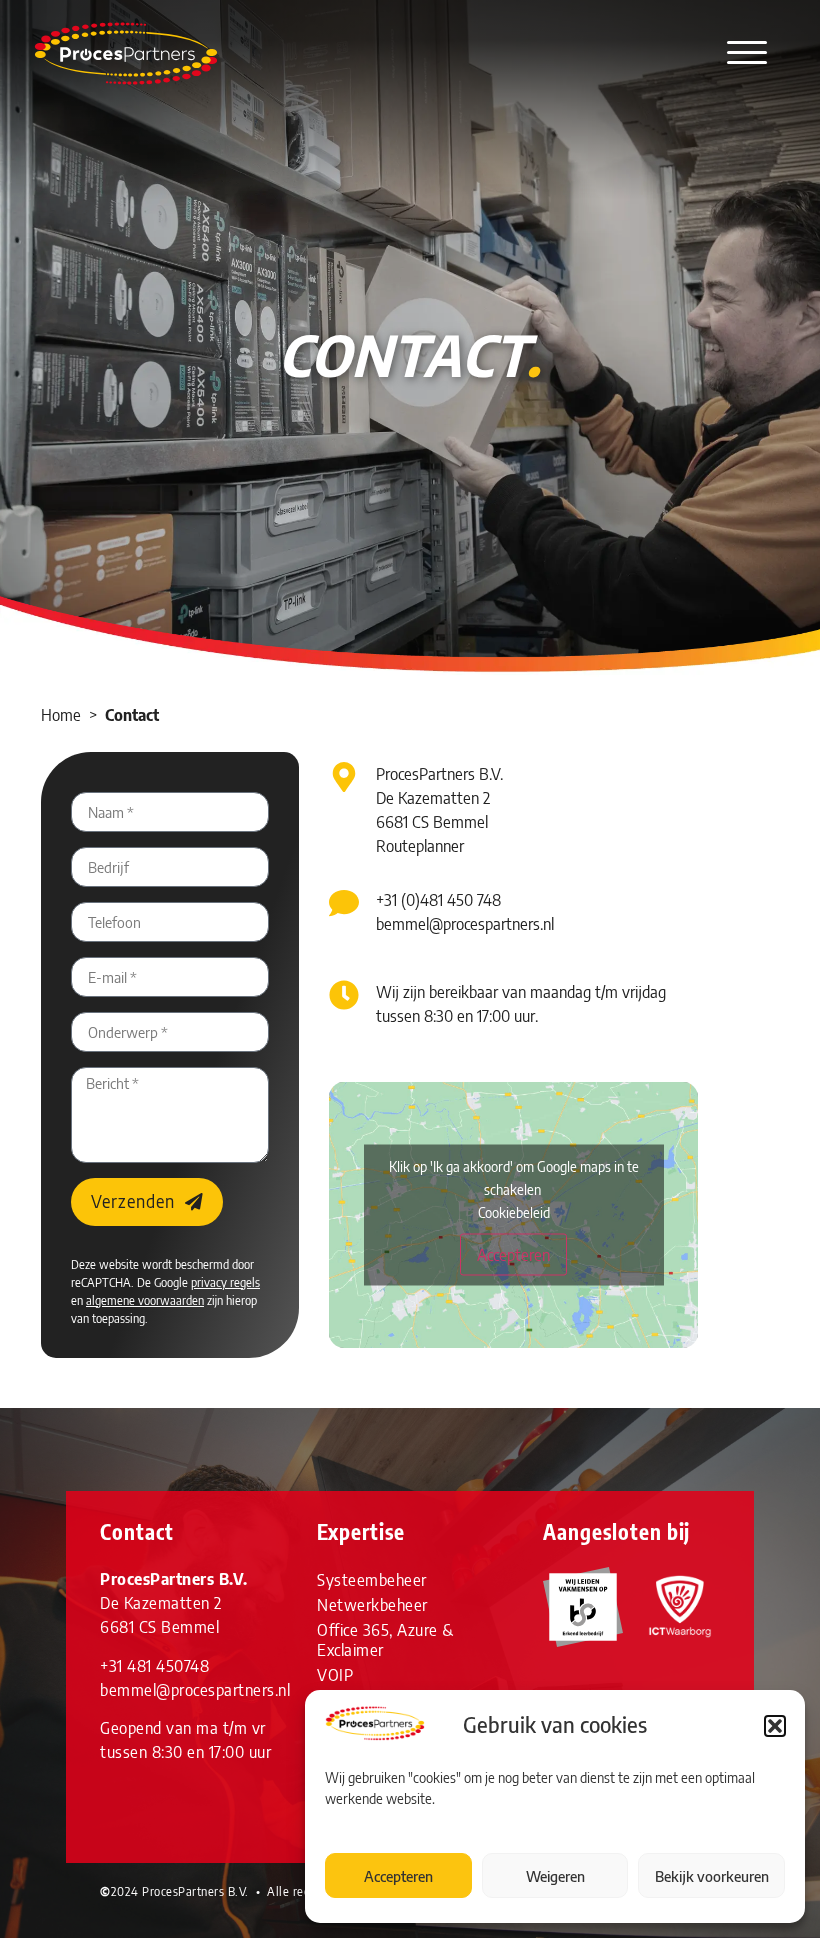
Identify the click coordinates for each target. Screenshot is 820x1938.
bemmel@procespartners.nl (465, 924)
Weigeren (555, 1876)
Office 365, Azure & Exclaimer (385, 1640)
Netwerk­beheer (372, 1605)
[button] (775, 1726)
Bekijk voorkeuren (712, 1876)
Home (61, 715)
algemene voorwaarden (145, 1300)
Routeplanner (420, 846)
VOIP (335, 1675)
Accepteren (398, 1876)
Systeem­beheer (372, 1580)
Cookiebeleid (514, 1212)
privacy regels (225, 1282)
